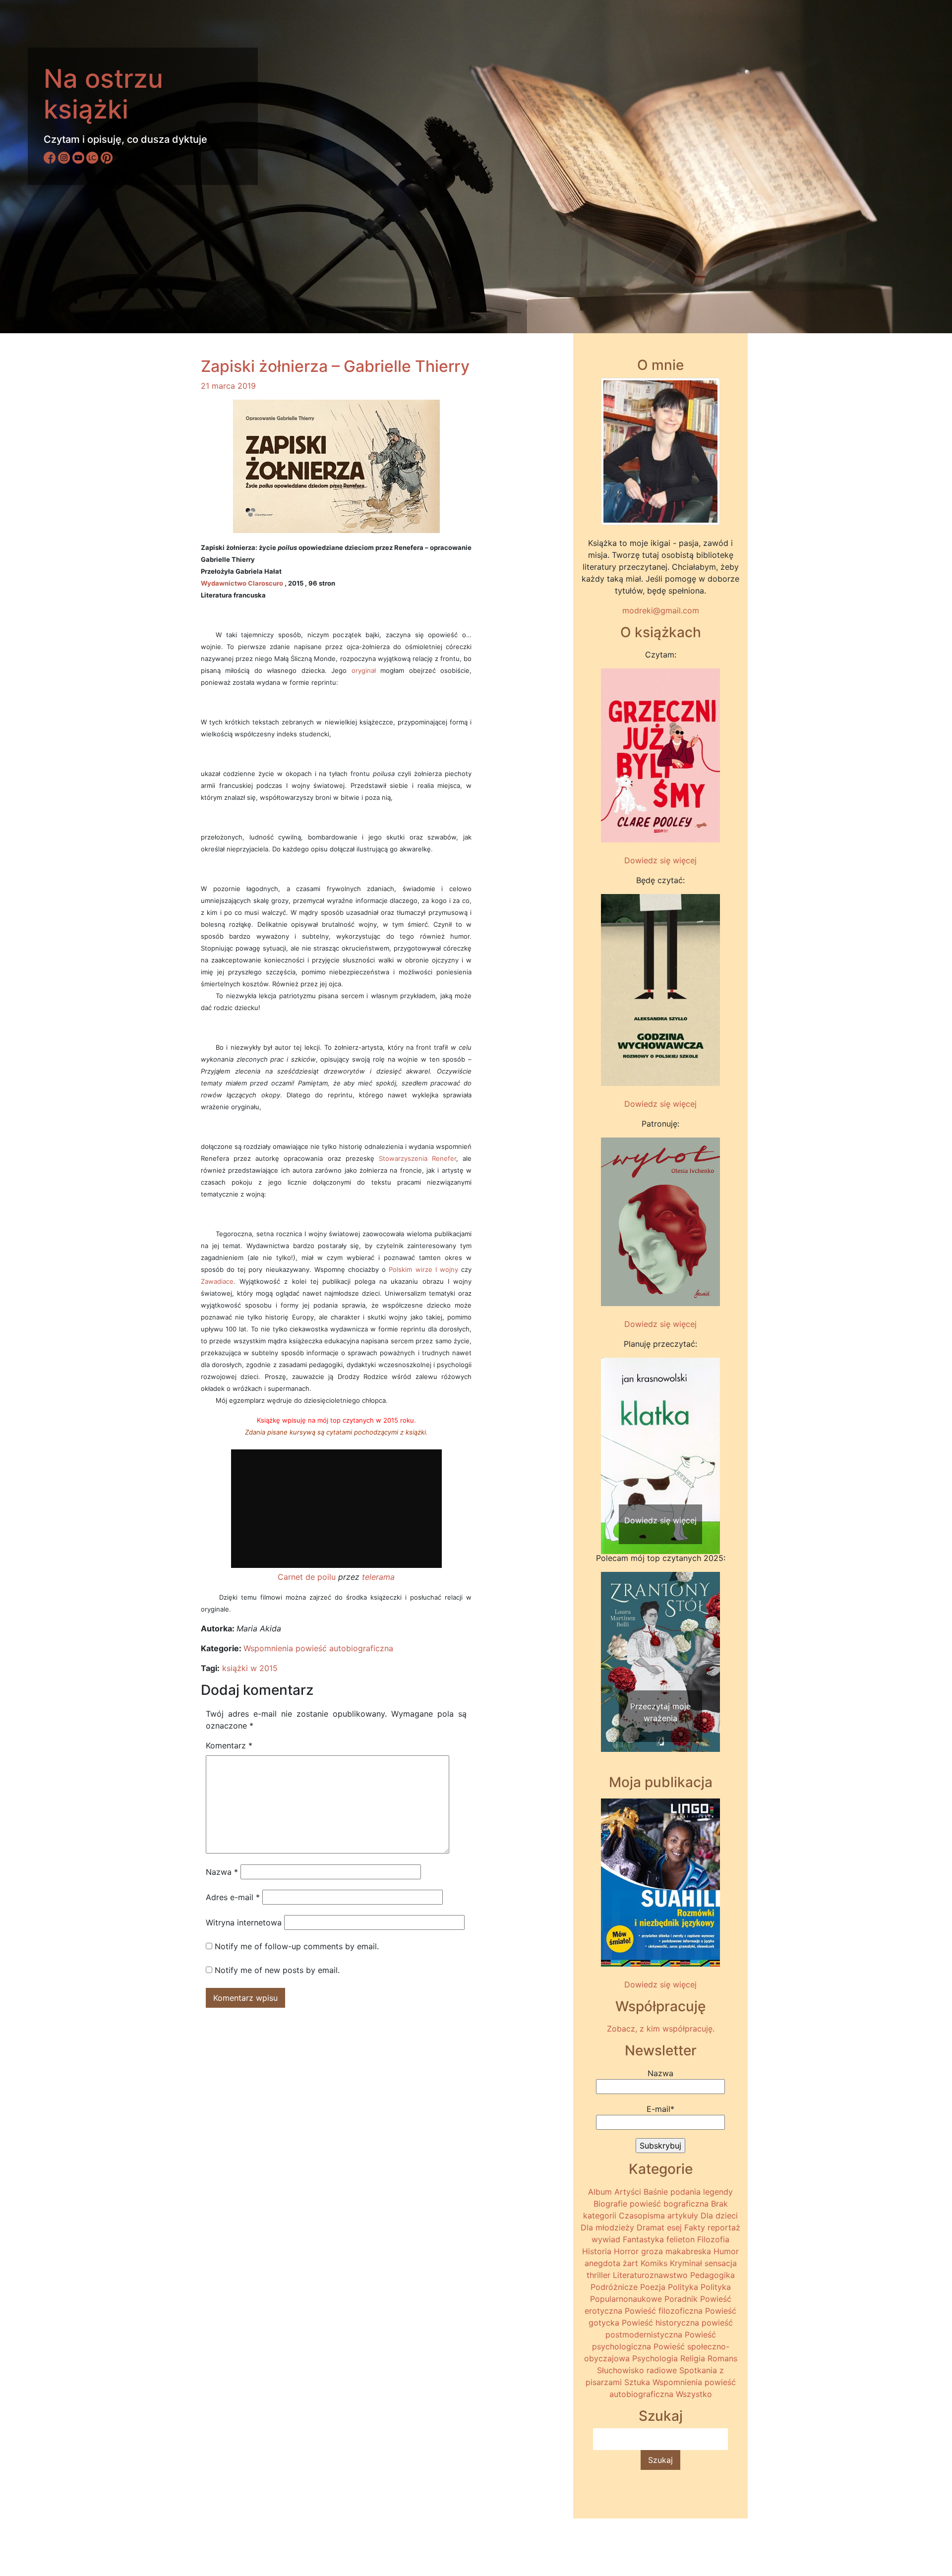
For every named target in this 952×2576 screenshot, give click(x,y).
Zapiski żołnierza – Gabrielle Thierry (335, 366)
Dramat (651, 2227)
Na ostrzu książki (103, 94)
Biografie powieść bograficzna (651, 2204)
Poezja (653, 2287)
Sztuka (637, 2382)
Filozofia (713, 2239)
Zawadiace (217, 1281)
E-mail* (660, 2109)
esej (674, 2227)
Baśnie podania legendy (688, 2192)
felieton (681, 2239)
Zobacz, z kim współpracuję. (661, 2029)
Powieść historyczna (660, 2323)
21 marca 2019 (228, 386)
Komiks (654, 2263)
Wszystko (694, 2394)
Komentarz (229, 1745)
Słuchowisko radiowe (637, 2370)
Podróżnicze (614, 2287)
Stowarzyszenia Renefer (417, 1158)
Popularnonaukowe (626, 2299)
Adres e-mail (233, 1897)
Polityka (683, 2287)
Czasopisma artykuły (658, 2216)
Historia (597, 2251)
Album (600, 2192)
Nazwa (222, 1872)
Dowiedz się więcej (660, 860)
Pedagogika (713, 2275)
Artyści (628, 2192)
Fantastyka (643, 2239)
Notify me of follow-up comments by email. (297, 1946)
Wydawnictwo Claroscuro (242, 583)
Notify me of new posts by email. (277, 1970)
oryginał (364, 670)
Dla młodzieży (607, 2227)
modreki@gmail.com (661, 610)
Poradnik (681, 2299)
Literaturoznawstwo (650, 2275)
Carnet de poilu (307, 1577)
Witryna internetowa (244, 1922)
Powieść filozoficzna (664, 2311)
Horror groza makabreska (662, 2251)
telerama (378, 1577)
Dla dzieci (719, 2216)
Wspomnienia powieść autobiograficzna (318, 1648)
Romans (722, 2358)
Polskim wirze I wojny (423, 1269)
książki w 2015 (250, 1668)
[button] (610, 1437)
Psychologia (655, 2358)
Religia (693, 2358)
